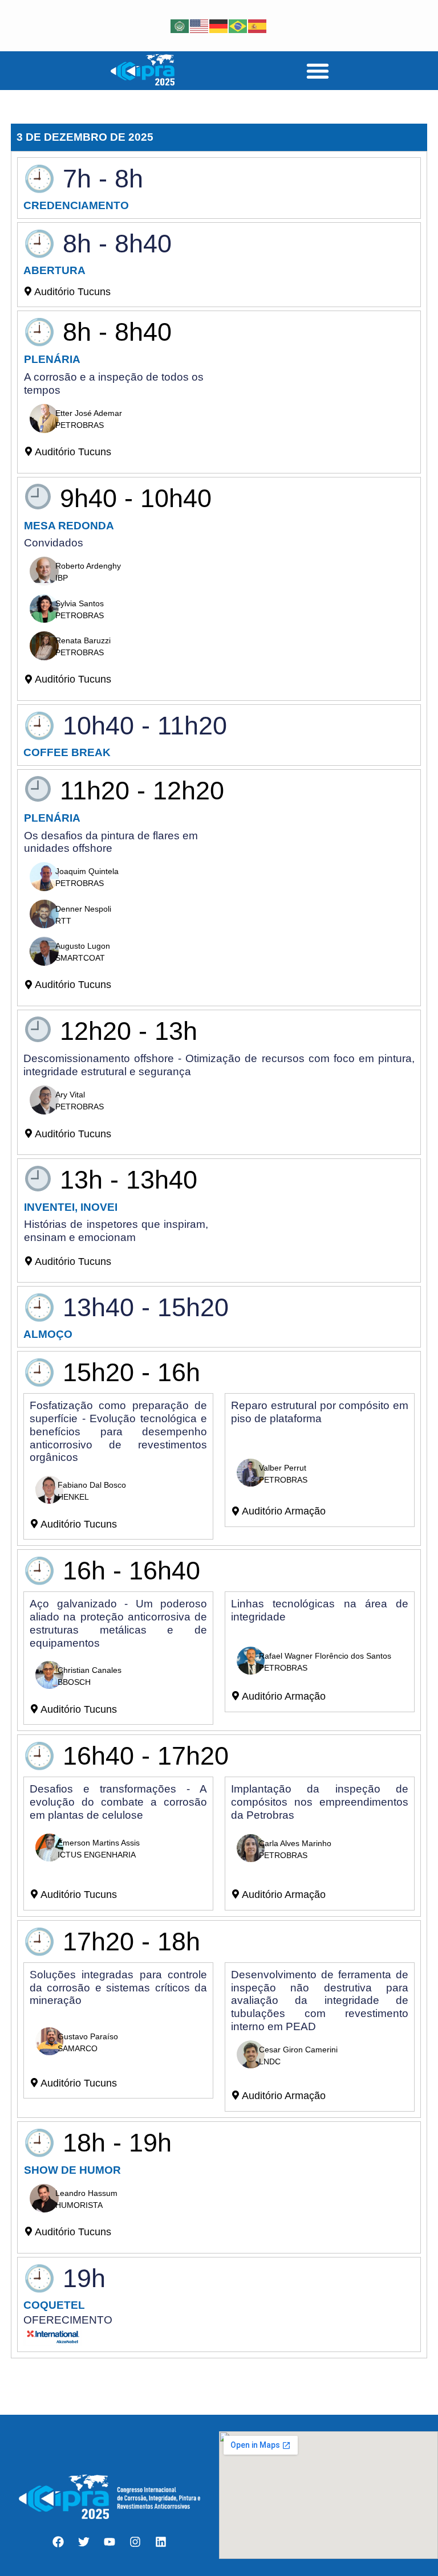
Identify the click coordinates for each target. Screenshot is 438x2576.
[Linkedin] (161, 2542)
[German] (219, 25)
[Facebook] (58, 2542)
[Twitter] (84, 2542)
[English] (200, 25)
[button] (317, 71)
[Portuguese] (238, 25)
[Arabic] (180, 25)
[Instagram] (135, 2542)
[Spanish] (258, 25)
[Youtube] (109, 2542)
